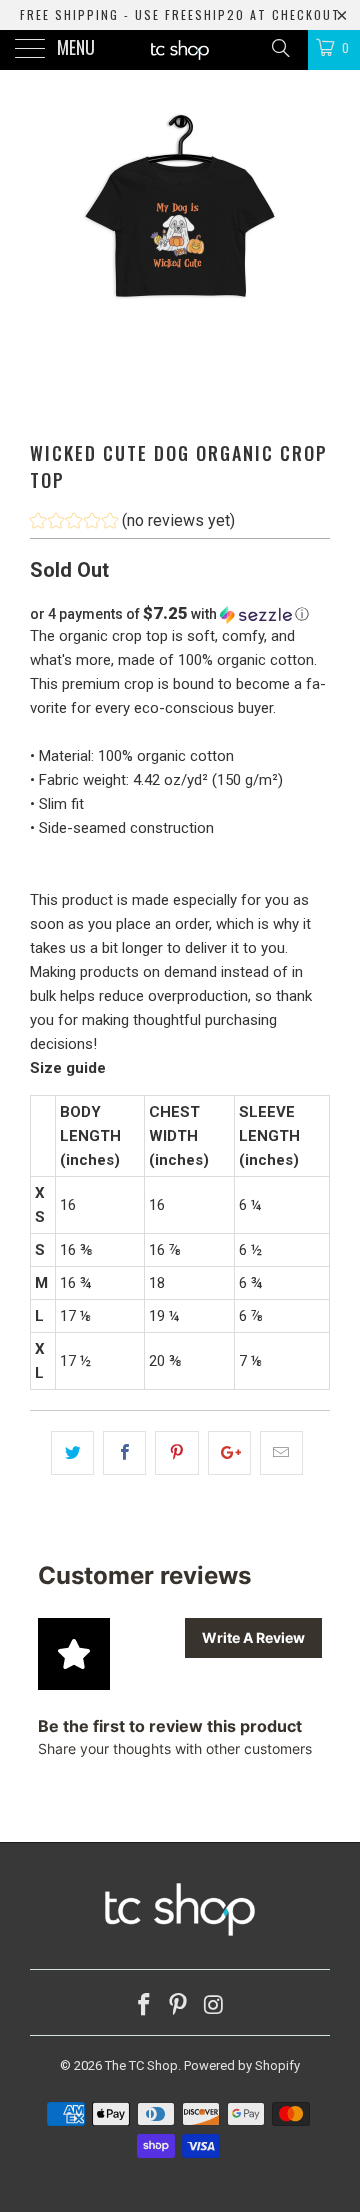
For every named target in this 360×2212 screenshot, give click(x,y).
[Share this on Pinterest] (176, 1453)
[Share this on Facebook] (124, 1453)
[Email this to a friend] (281, 1453)
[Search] (279, 48)
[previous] (49, 260)
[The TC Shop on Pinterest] (179, 2006)
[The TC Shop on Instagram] (214, 2006)
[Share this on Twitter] (72, 1453)
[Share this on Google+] (229, 1453)
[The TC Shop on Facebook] (144, 2006)
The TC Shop (141, 2065)
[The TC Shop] (180, 50)
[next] (311, 260)
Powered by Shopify (242, 2065)
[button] (132, 523)
